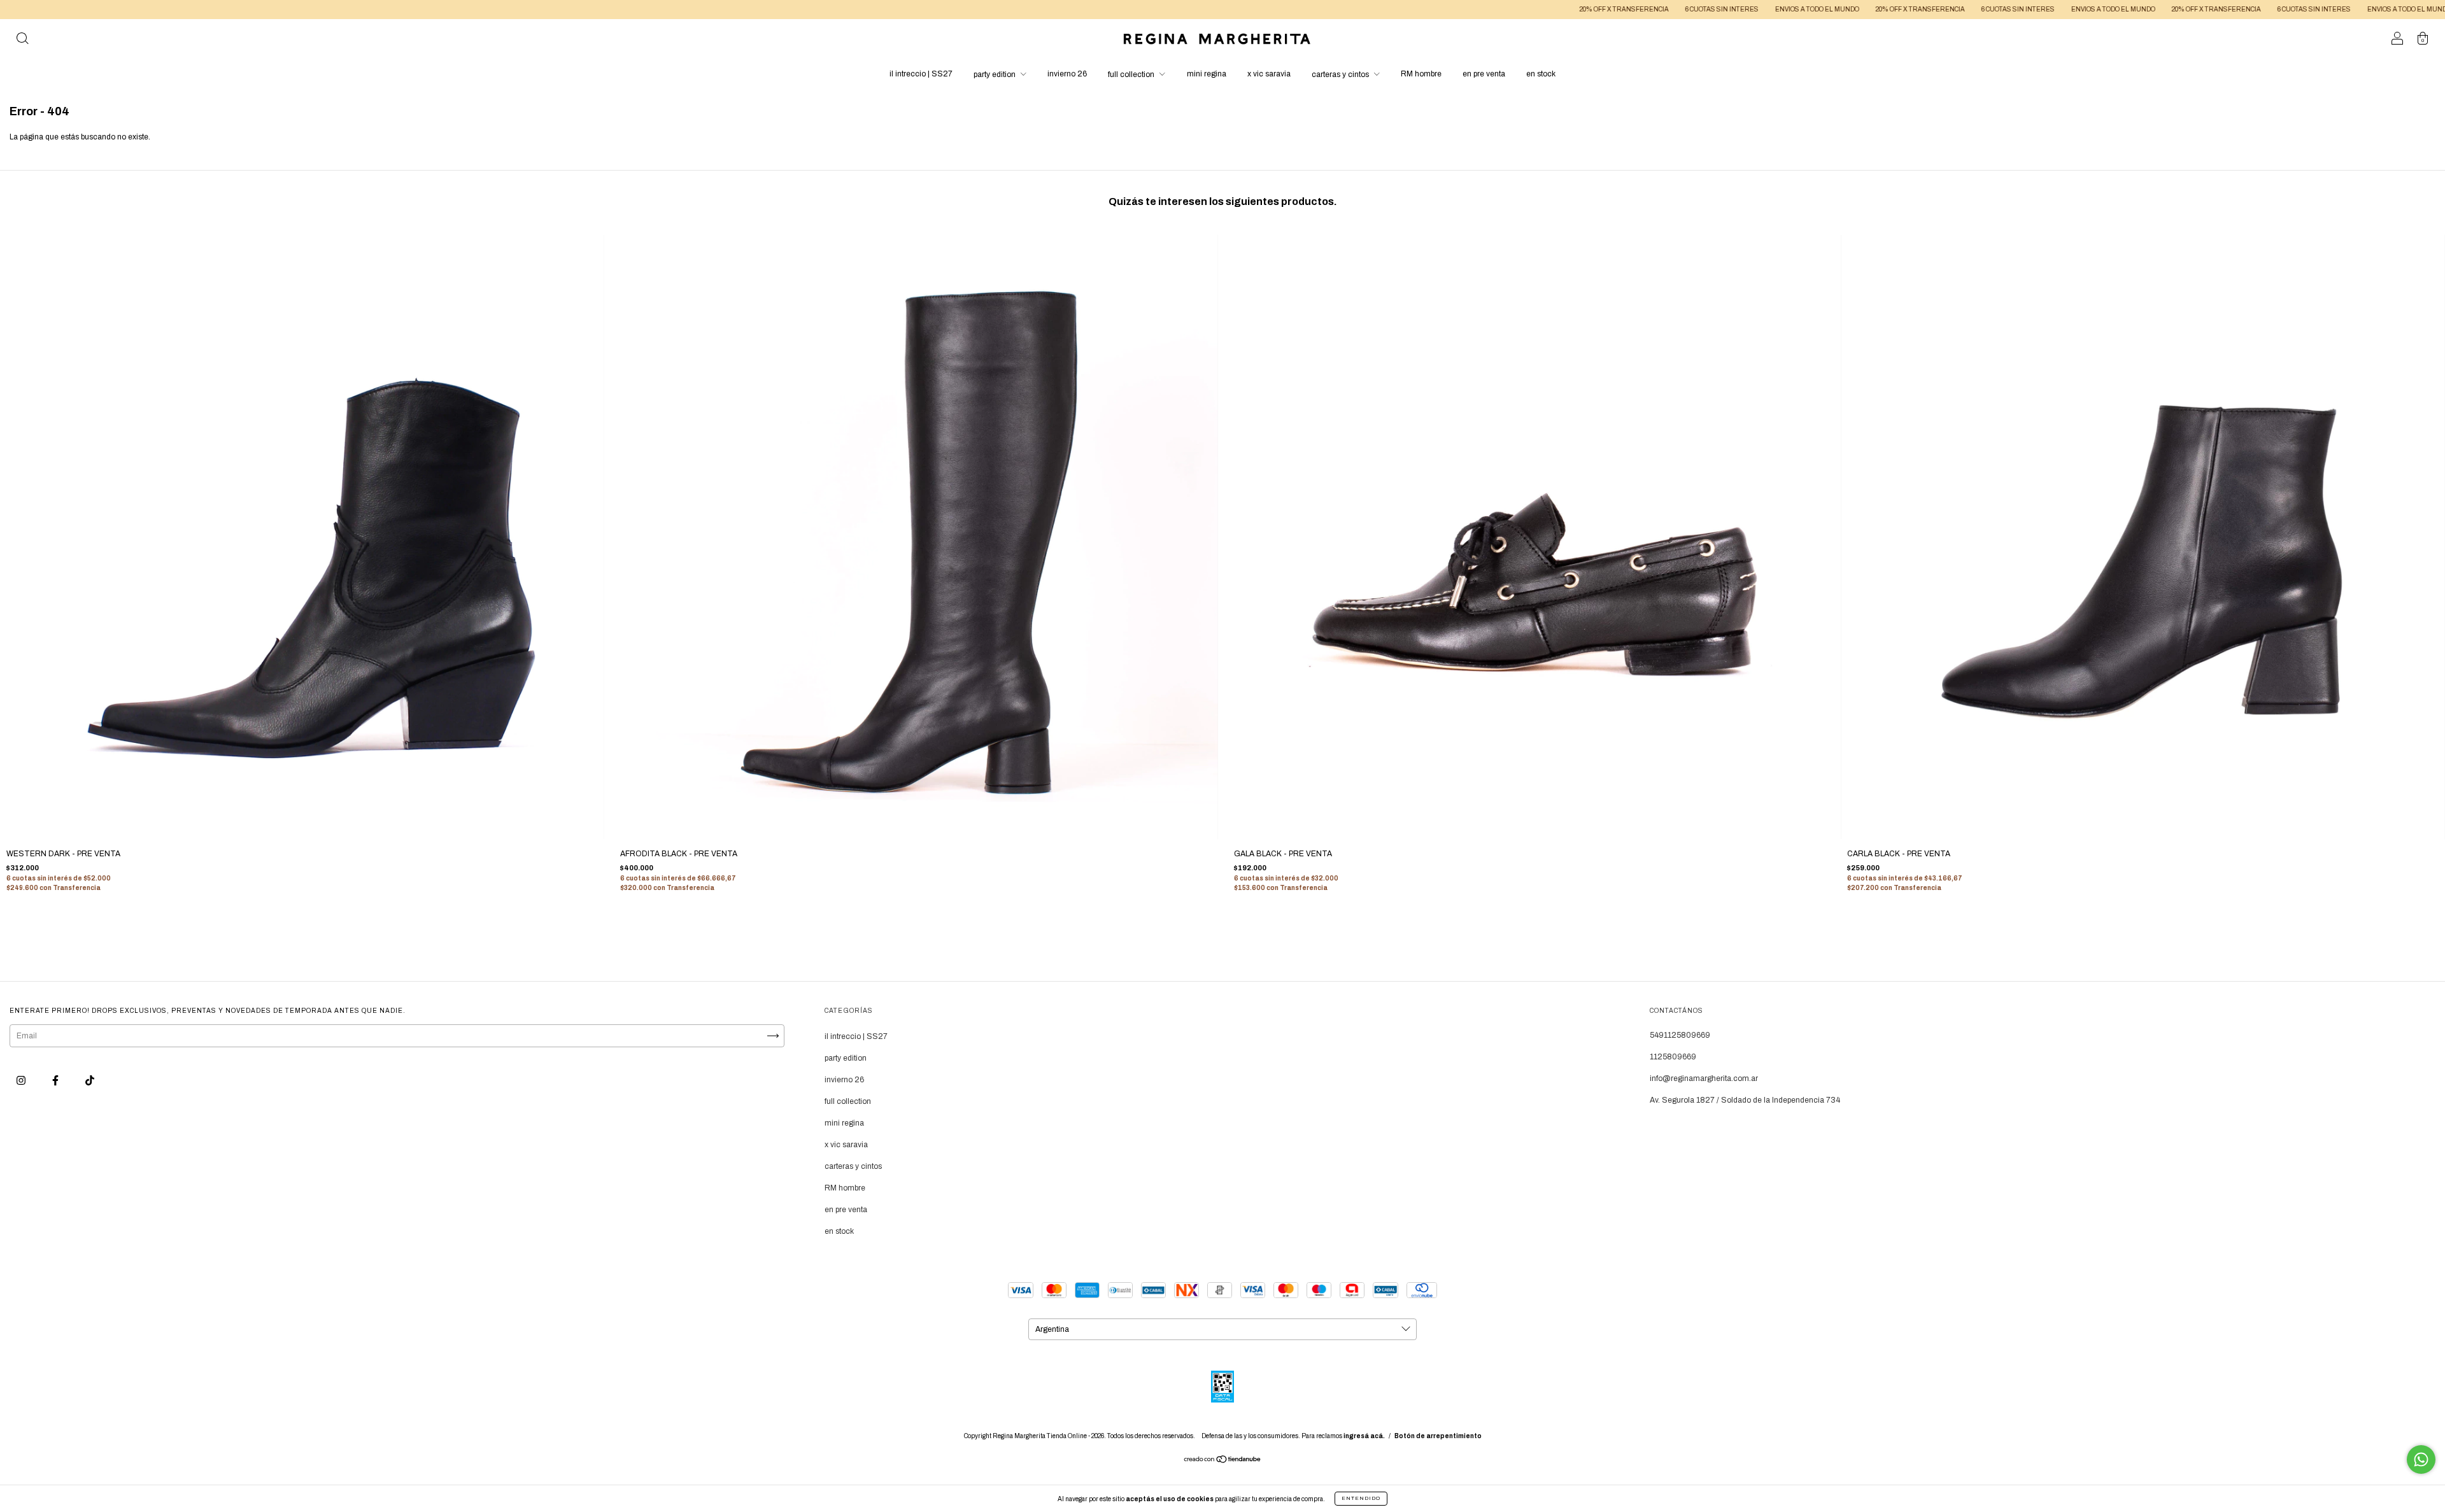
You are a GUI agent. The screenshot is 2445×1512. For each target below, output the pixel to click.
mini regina (1207, 74)
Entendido (1361, 1498)
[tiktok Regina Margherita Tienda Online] (90, 1080)
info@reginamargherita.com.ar (1704, 1078)
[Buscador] (22, 41)
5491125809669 (1680, 1035)
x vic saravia (1269, 74)
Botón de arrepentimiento (1438, 1436)
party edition (996, 74)
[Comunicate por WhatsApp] (2421, 1459)
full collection (1132, 74)
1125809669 (1673, 1057)
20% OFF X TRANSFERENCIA (1463, 9)
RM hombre (1421, 74)
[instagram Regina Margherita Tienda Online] (22, 1080)
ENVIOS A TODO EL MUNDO (1655, 9)
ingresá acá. (1364, 1436)
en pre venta (1484, 74)
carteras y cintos (1341, 74)
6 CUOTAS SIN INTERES (1560, 9)
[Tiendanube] (1223, 1461)
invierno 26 (1067, 74)
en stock (1541, 74)
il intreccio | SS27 (921, 74)
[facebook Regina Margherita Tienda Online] (56, 1080)
